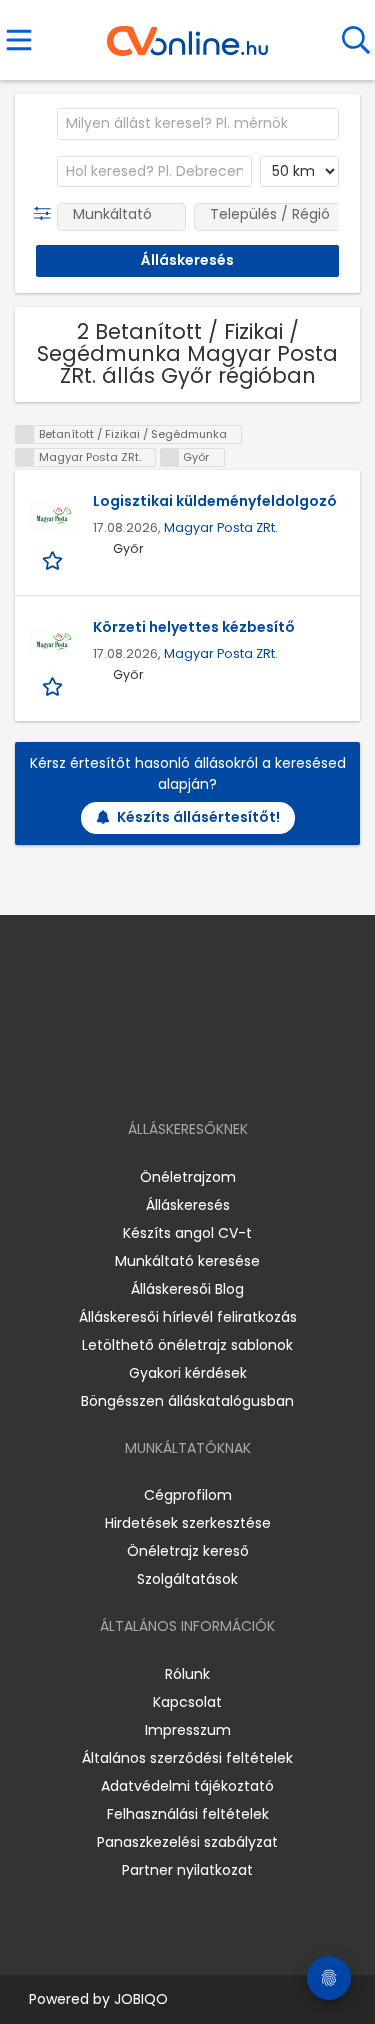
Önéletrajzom (188, 1177)
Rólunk (187, 1674)
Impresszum (188, 1730)
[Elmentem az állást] (54, 559)
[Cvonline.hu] (187, 34)
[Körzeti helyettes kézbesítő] (54, 642)
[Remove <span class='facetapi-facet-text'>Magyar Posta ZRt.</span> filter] (25, 457)
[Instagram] (174, 1071)
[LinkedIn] (207, 1071)
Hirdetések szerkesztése (188, 1523)
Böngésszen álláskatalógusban (187, 1401)
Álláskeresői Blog (187, 1289)
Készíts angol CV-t (187, 1233)
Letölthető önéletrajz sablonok (187, 1345)
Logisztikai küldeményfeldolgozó (215, 501)
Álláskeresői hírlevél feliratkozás (188, 1317)
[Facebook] (141, 1071)
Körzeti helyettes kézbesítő (194, 627)
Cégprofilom (188, 1495)
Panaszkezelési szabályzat (187, 1842)
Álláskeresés (188, 1205)
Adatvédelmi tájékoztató (187, 1786)
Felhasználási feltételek (188, 1814)
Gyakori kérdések (188, 1373)
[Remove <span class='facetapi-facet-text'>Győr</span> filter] (170, 457)
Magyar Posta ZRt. (221, 527)
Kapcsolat (187, 1702)
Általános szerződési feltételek (187, 1758)
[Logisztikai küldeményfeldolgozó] (54, 516)
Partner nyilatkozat (187, 1870)
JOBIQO (141, 1999)
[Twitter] (237, 1071)
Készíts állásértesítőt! (198, 817)
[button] (46, 214)
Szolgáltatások (187, 1579)
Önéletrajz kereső (188, 1551)
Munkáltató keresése (187, 1261)
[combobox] (198, 124)
